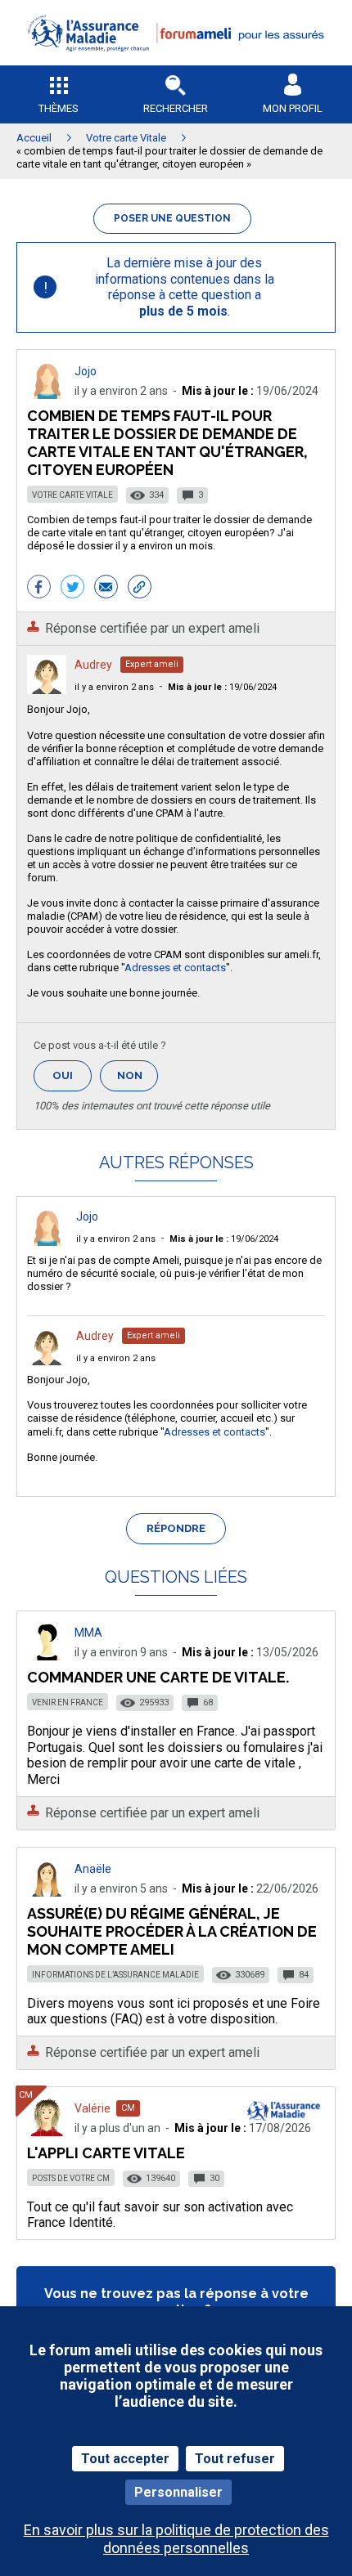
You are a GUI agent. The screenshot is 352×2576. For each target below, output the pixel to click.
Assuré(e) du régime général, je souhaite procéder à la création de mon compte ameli (172, 1931)
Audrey (93, 665)
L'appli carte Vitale (106, 2153)
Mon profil (293, 108)
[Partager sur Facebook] (39, 589)
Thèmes (59, 108)
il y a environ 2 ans (114, 687)
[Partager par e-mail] (106, 589)
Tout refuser (235, 2459)
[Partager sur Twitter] (72, 589)
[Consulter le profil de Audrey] (47, 690)
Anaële (93, 1869)
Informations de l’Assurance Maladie (115, 1975)
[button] (176, 62)
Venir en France (68, 1702)
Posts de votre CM (71, 2178)
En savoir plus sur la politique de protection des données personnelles (176, 2538)
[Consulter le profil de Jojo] (47, 394)
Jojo (86, 371)
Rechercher (176, 108)
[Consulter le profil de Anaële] (47, 1892)
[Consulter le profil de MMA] (47, 1656)
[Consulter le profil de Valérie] (47, 2132)
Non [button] (138, 1080)
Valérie (93, 2108)
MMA (88, 1633)
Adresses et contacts (175, 968)
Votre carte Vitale (72, 495)
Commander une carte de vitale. (158, 1677)
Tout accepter (125, 2459)
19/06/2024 (222, 687)
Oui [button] (72, 1075)
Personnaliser (178, 2492)
